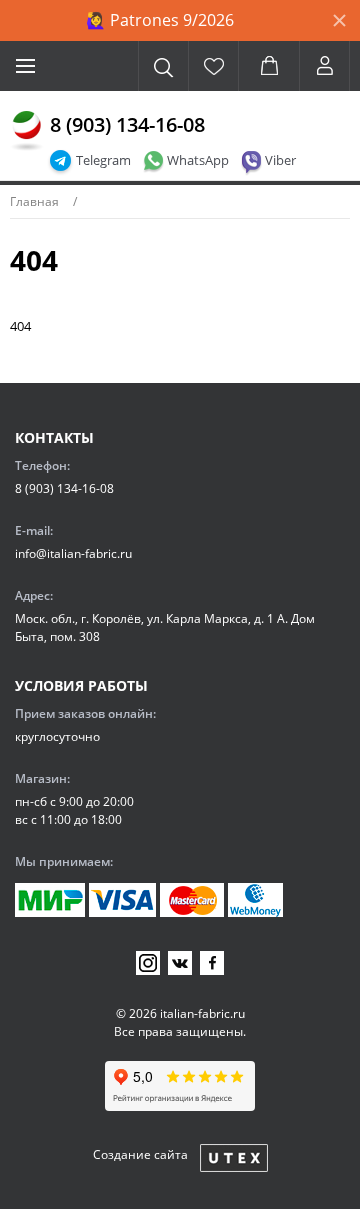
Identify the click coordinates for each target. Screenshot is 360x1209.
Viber (280, 160)
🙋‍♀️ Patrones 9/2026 (160, 20)
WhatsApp (198, 160)
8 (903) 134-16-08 (127, 124)
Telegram (103, 160)
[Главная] (27, 131)
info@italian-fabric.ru (73, 553)
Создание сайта (140, 1154)
